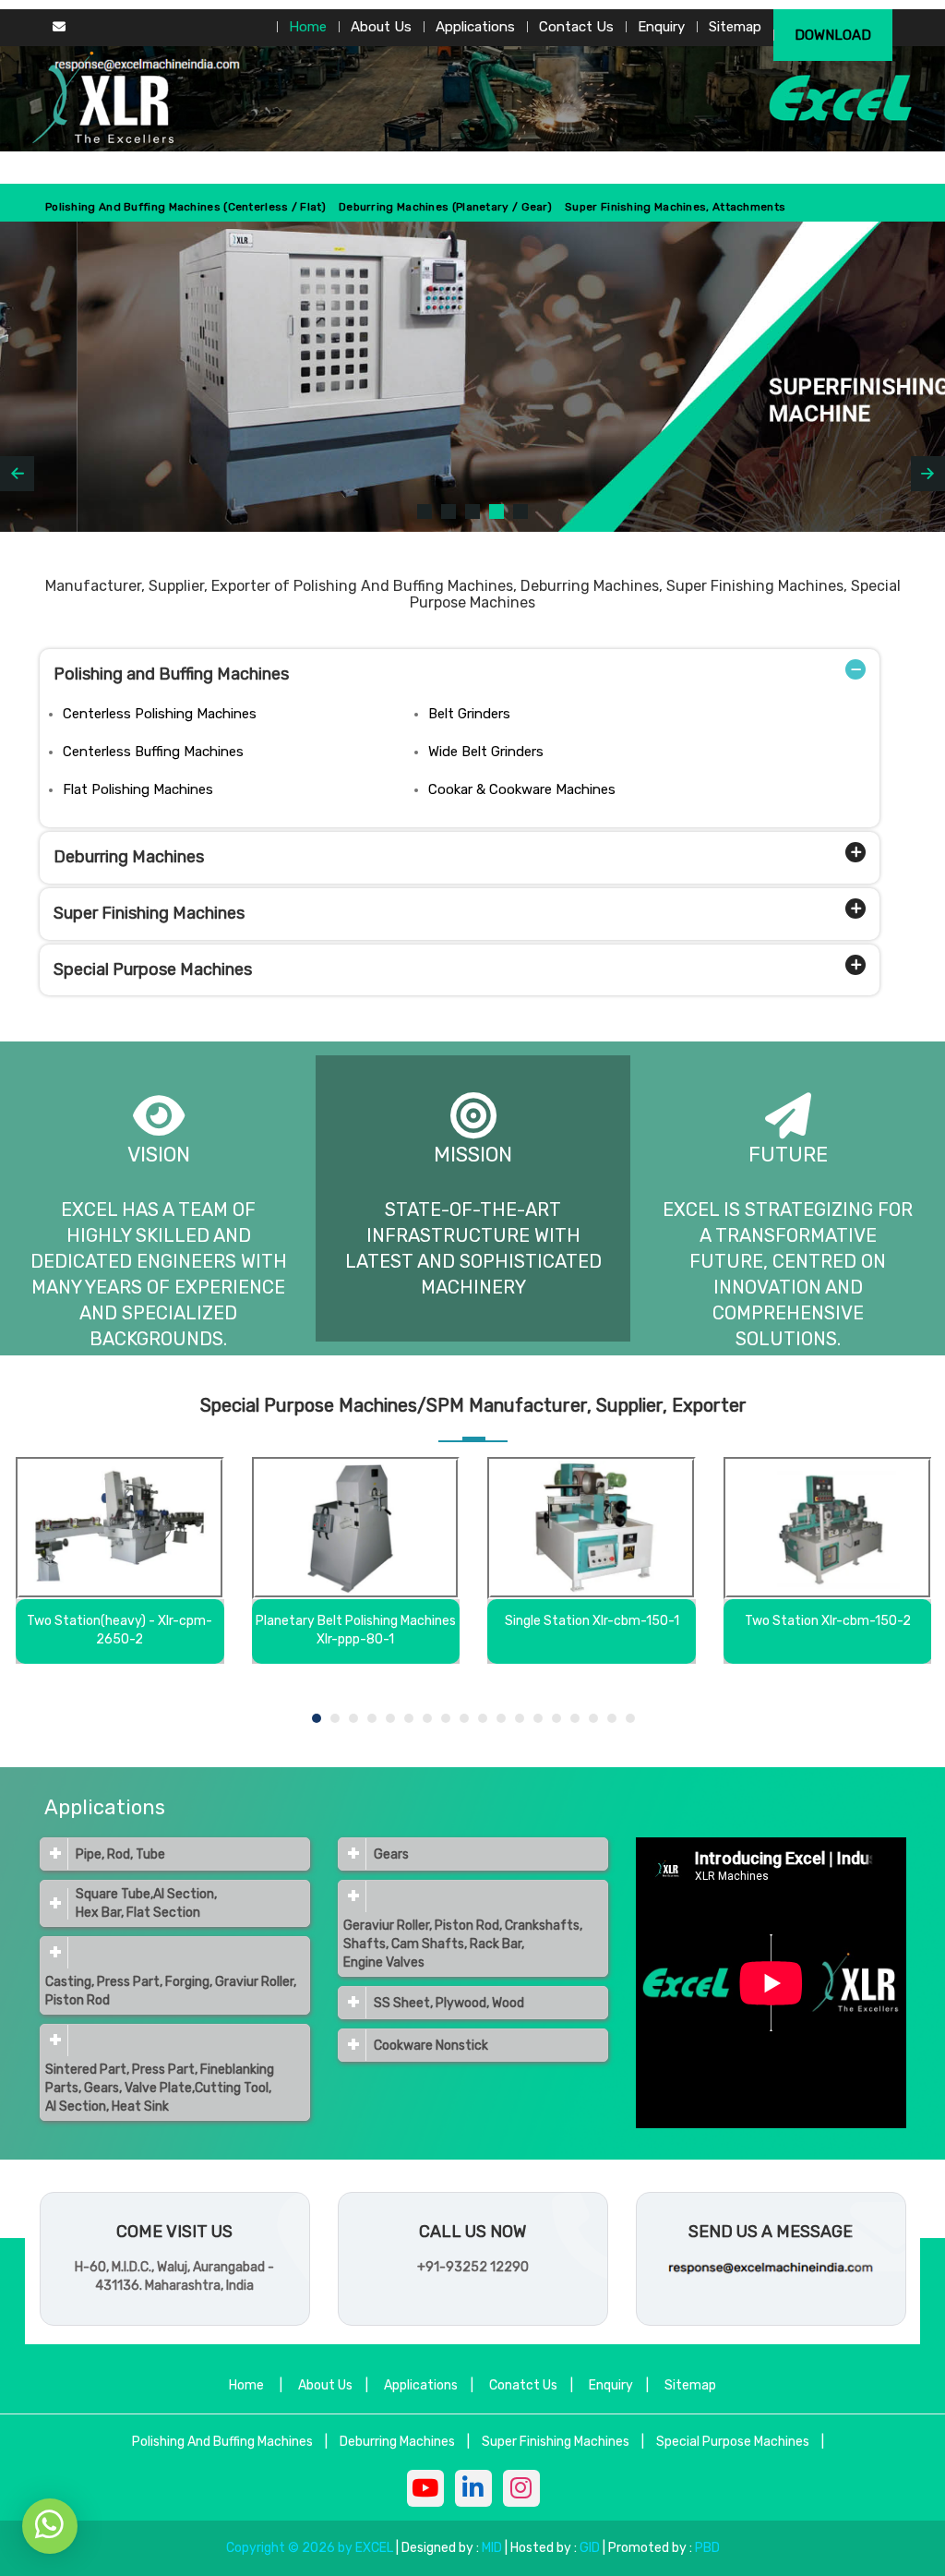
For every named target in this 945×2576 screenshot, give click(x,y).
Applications (475, 27)
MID (490, 2548)
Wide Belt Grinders (486, 752)
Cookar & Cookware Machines (522, 789)
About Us (381, 27)
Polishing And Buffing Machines (222, 2442)
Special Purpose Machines (153, 969)
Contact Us (576, 27)
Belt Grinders (469, 714)
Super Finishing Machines (149, 913)
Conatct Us (523, 2385)
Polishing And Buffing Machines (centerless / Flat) (185, 207)
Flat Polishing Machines (138, 789)
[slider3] (472, 512)
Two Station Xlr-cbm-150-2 (828, 1621)
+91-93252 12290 (473, 2267)
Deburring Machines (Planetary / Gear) (445, 207)
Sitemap (735, 27)
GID (590, 2548)
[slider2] (449, 512)
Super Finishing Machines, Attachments (675, 207)
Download (833, 35)
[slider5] (520, 512)
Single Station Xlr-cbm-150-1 (592, 1621)
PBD (707, 2548)
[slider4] (496, 512)
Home (308, 27)
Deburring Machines (129, 857)
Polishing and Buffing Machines (171, 674)
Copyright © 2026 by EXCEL (310, 2548)
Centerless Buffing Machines (153, 752)
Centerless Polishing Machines (160, 714)
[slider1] (425, 512)
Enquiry (661, 27)
